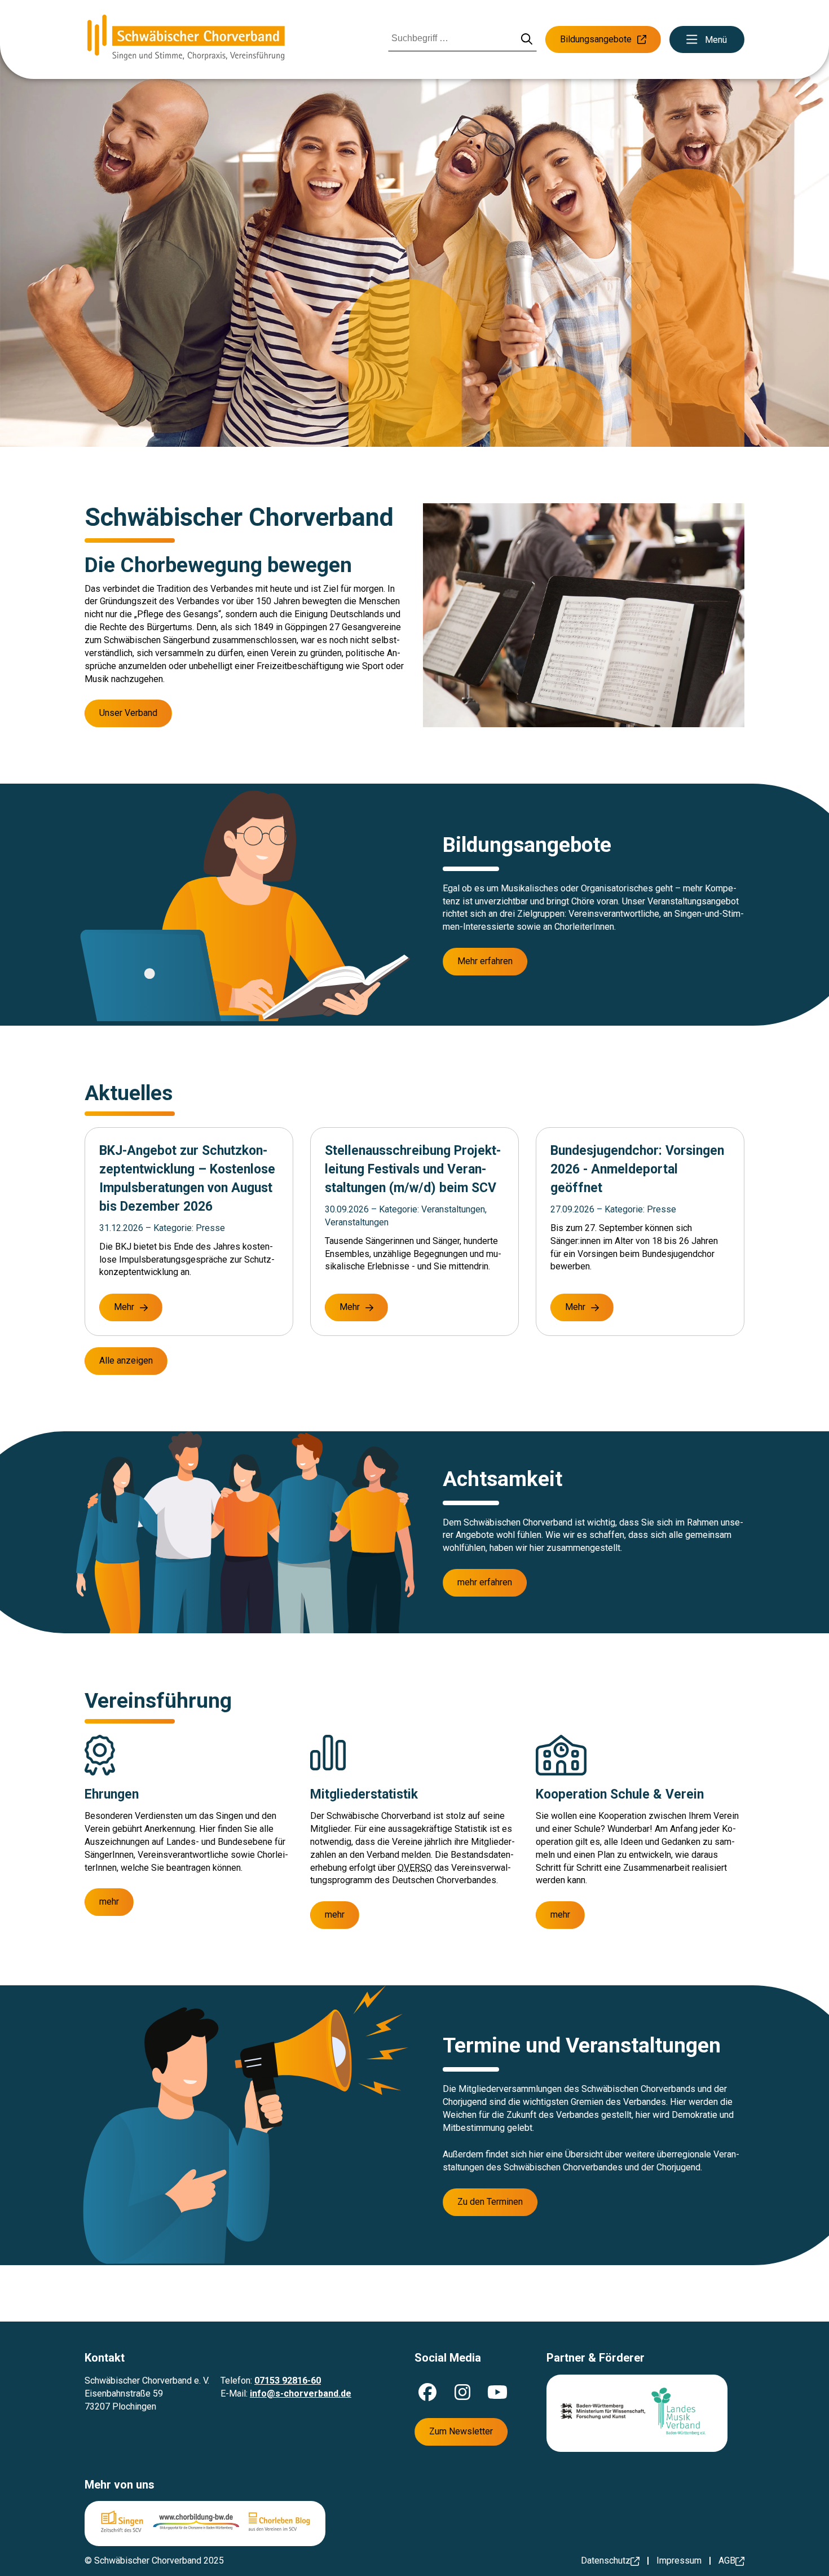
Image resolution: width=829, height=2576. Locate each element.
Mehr (124, 1307)
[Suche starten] (527, 40)
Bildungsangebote (596, 39)
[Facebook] (427, 2392)
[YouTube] (497, 2392)
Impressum (679, 2560)
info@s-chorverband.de (301, 2393)
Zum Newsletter (461, 2431)
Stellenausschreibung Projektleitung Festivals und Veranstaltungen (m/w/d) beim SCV (413, 1169)
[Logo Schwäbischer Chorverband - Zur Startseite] (186, 39)
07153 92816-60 (288, 2381)
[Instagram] (462, 2392)
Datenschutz (606, 2560)
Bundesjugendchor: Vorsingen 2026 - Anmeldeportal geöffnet (637, 1169)
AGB (727, 2560)
